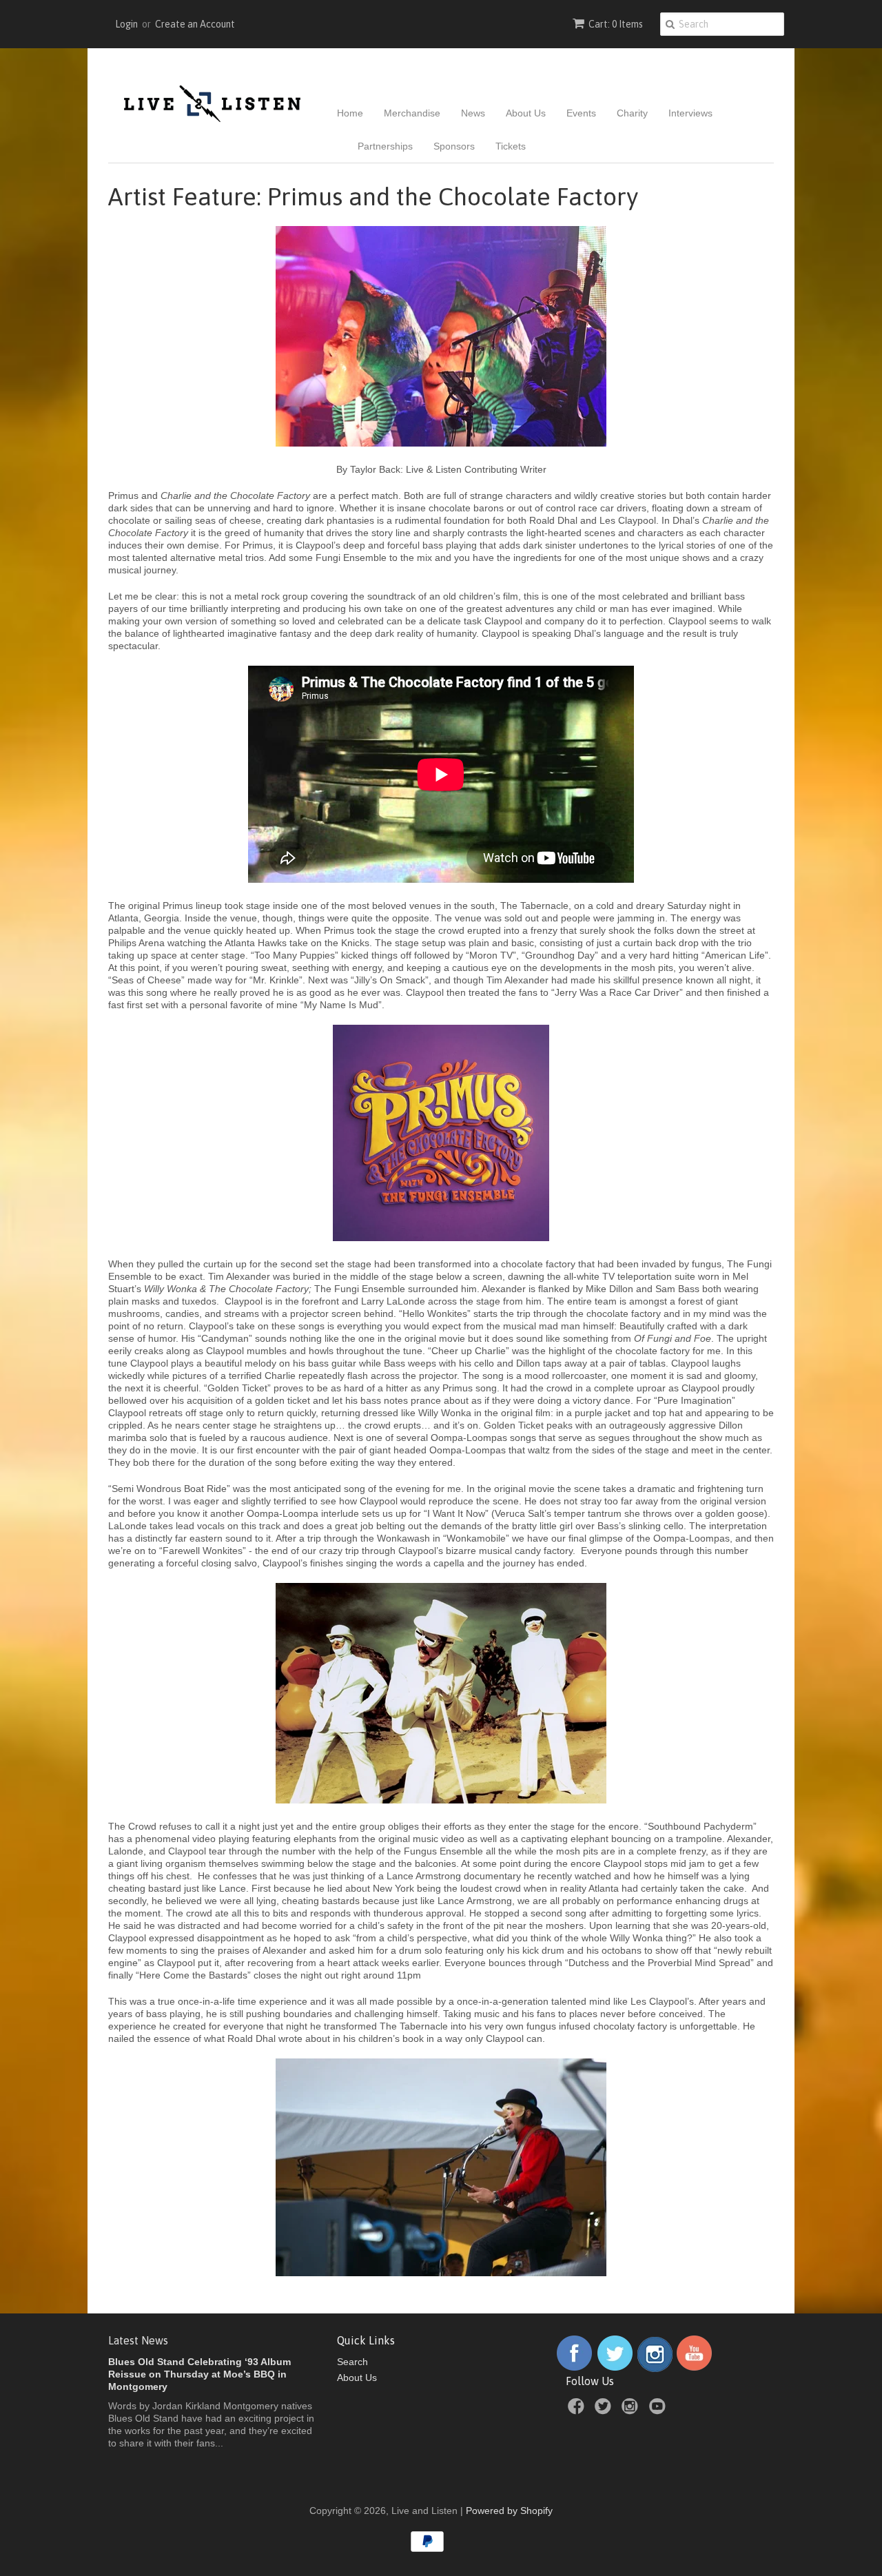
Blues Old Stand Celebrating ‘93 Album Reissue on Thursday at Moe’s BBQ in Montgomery (199, 2374)
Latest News (138, 2340)
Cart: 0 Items (616, 24)
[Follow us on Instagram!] (655, 2369)
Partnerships (385, 146)
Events (581, 113)
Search (352, 2362)
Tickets (511, 146)
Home (350, 113)
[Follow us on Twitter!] (615, 2369)
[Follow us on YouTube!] (694, 2369)
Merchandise (412, 113)
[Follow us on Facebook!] (574, 2369)
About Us (526, 113)
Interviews (690, 113)
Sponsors (454, 146)
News (473, 113)
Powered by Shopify (509, 2511)
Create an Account (195, 24)
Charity (632, 113)
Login (126, 24)
